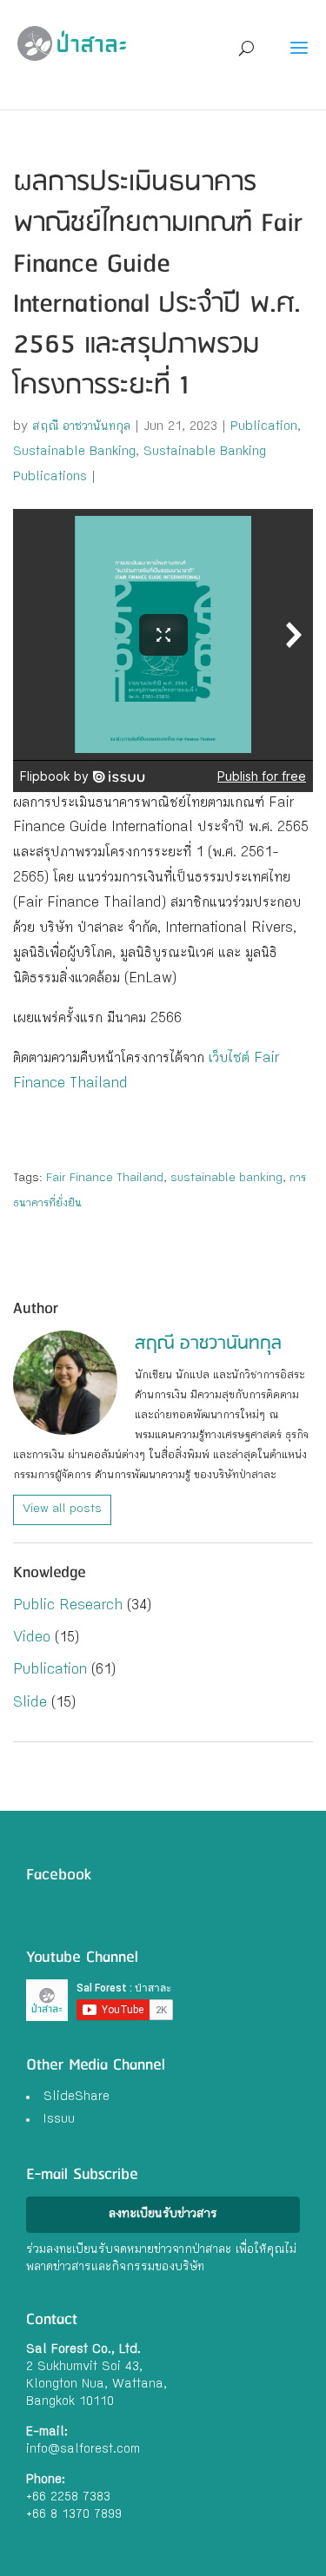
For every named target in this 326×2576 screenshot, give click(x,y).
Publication (264, 427)
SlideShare (77, 2097)
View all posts (62, 1509)
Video (32, 1638)
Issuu (59, 2120)
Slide (30, 1704)
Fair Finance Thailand (105, 1179)
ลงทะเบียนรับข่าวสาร (163, 2215)
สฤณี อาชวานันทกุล (81, 427)
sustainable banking (226, 1179)
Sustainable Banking (74, 452)
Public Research (68, 1606)
